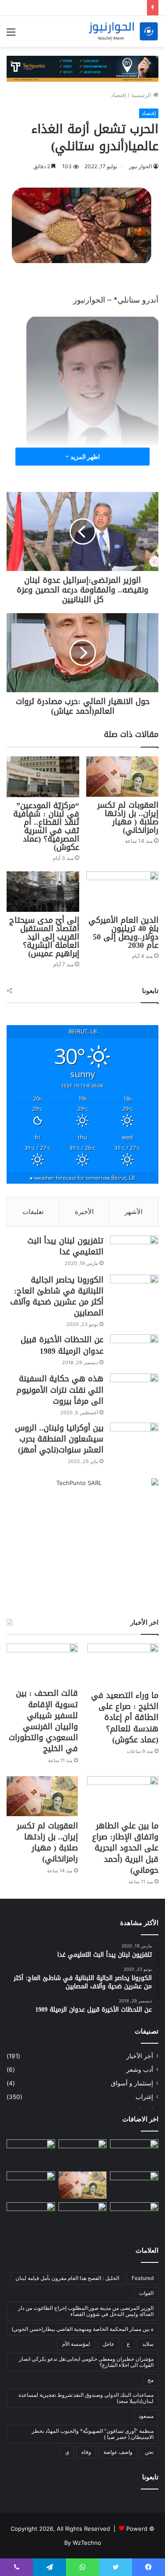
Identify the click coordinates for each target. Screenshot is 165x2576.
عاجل (108, 2344)
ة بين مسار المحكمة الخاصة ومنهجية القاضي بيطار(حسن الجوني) (82, 2329)
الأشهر (134, 1212)
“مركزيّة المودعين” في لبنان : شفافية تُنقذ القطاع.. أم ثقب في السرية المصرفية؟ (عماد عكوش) (46, 826)
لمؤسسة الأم (76, 2344)
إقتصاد (119, 95)
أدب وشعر (140, 2070)
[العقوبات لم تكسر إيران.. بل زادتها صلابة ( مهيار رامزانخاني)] (123, 777)
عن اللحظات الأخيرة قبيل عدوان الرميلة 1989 (62, 1345)
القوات (146, 2293)
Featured (143, 2278)
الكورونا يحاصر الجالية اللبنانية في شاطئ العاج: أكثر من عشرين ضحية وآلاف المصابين (57, 1297)
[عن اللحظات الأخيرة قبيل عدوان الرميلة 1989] (134, 1351)
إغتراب (144, 2097)
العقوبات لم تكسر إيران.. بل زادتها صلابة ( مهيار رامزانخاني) (128, 818)
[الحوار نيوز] (123, 31)
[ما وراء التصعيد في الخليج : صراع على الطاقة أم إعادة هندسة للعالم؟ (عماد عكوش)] (123, 1665)
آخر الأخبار (140, 2056)
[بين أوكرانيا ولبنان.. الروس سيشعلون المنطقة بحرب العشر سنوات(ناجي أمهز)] (134, 1439)
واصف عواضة (118, 2452)
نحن (149, 2452)
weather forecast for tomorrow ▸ (83, 1178)
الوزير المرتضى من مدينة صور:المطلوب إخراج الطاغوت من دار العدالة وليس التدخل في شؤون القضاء (86, 2311)
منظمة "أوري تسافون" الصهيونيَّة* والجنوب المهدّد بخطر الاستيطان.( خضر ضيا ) (93, 2434)
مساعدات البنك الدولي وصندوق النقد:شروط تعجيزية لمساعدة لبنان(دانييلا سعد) (86, 2398)
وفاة (86, 2452)
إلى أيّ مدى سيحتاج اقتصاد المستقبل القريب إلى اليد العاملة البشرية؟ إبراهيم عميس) (44, 937)
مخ (150, 2380)
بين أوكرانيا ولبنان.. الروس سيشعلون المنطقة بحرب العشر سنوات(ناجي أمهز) (59, 1439)
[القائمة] (11, 35)
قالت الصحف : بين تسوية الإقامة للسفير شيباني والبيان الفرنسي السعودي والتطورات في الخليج (43, 1721)
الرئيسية (142, 95)
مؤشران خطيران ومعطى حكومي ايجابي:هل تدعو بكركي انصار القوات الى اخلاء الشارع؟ (86, 2362)
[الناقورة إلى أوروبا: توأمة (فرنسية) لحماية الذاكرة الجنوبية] (83, 2216)
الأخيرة (84, 1212)
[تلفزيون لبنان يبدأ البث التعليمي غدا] (134, 1252)
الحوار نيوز (140, 166)
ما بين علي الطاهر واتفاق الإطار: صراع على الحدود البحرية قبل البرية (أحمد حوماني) (125, 1848)
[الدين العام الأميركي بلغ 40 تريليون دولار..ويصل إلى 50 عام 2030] (123, 892)
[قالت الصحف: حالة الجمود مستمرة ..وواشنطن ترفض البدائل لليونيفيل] (31, 2216)
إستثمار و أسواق (132, 2083)
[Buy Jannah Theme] (82, 68)
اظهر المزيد (84, 457)
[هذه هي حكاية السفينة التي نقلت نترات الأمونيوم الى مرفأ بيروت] (134, 1390)
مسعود (146, 2416)
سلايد (148, 2344)
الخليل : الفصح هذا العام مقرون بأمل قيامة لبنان (67, 2278)
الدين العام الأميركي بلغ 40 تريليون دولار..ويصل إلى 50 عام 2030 (123, 933)
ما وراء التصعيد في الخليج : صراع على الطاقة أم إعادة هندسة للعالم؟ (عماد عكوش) (125, 1718)
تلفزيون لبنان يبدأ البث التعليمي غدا (65, 1246)
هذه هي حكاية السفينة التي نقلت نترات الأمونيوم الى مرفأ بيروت (60, 1390)
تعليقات (33, 1212)
